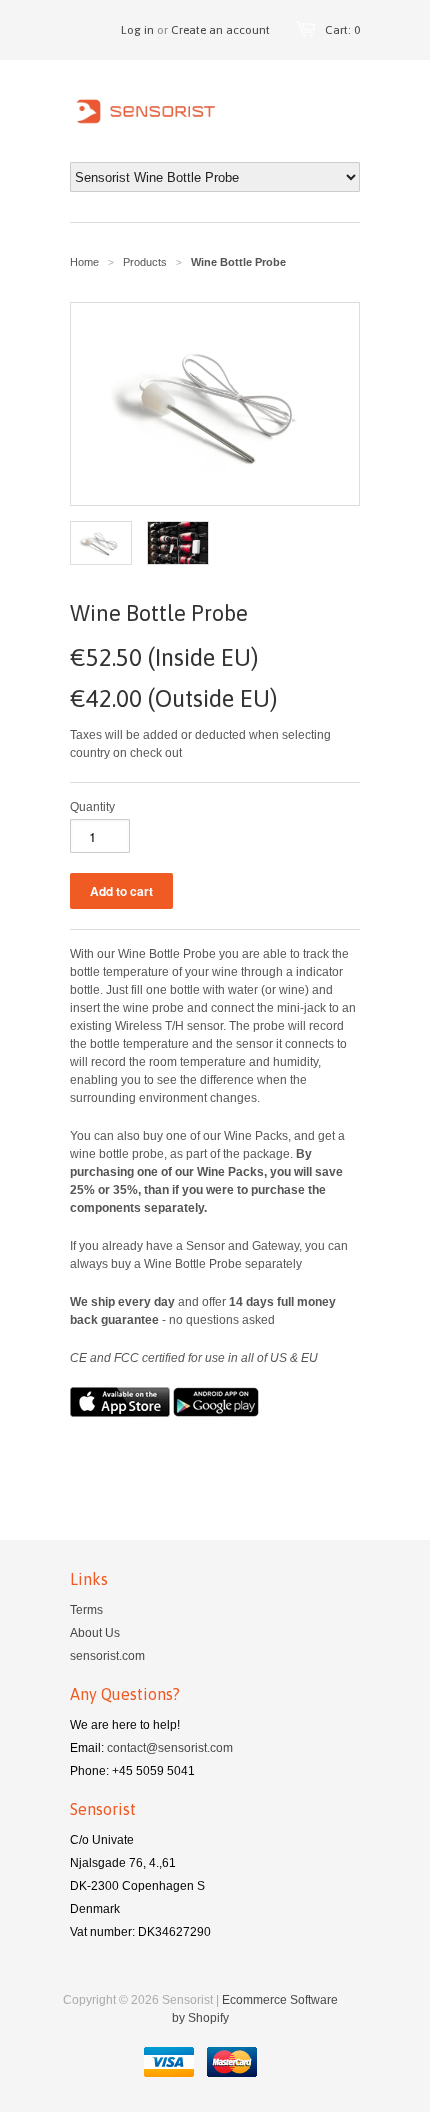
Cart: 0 (342, 30)
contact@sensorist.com (170, 1748)
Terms (86, 1610)
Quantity (92, 807)
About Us (95, 1633)
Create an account (220, 30)
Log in (137, 30)
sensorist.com (107, 1656)
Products (145, 262)
